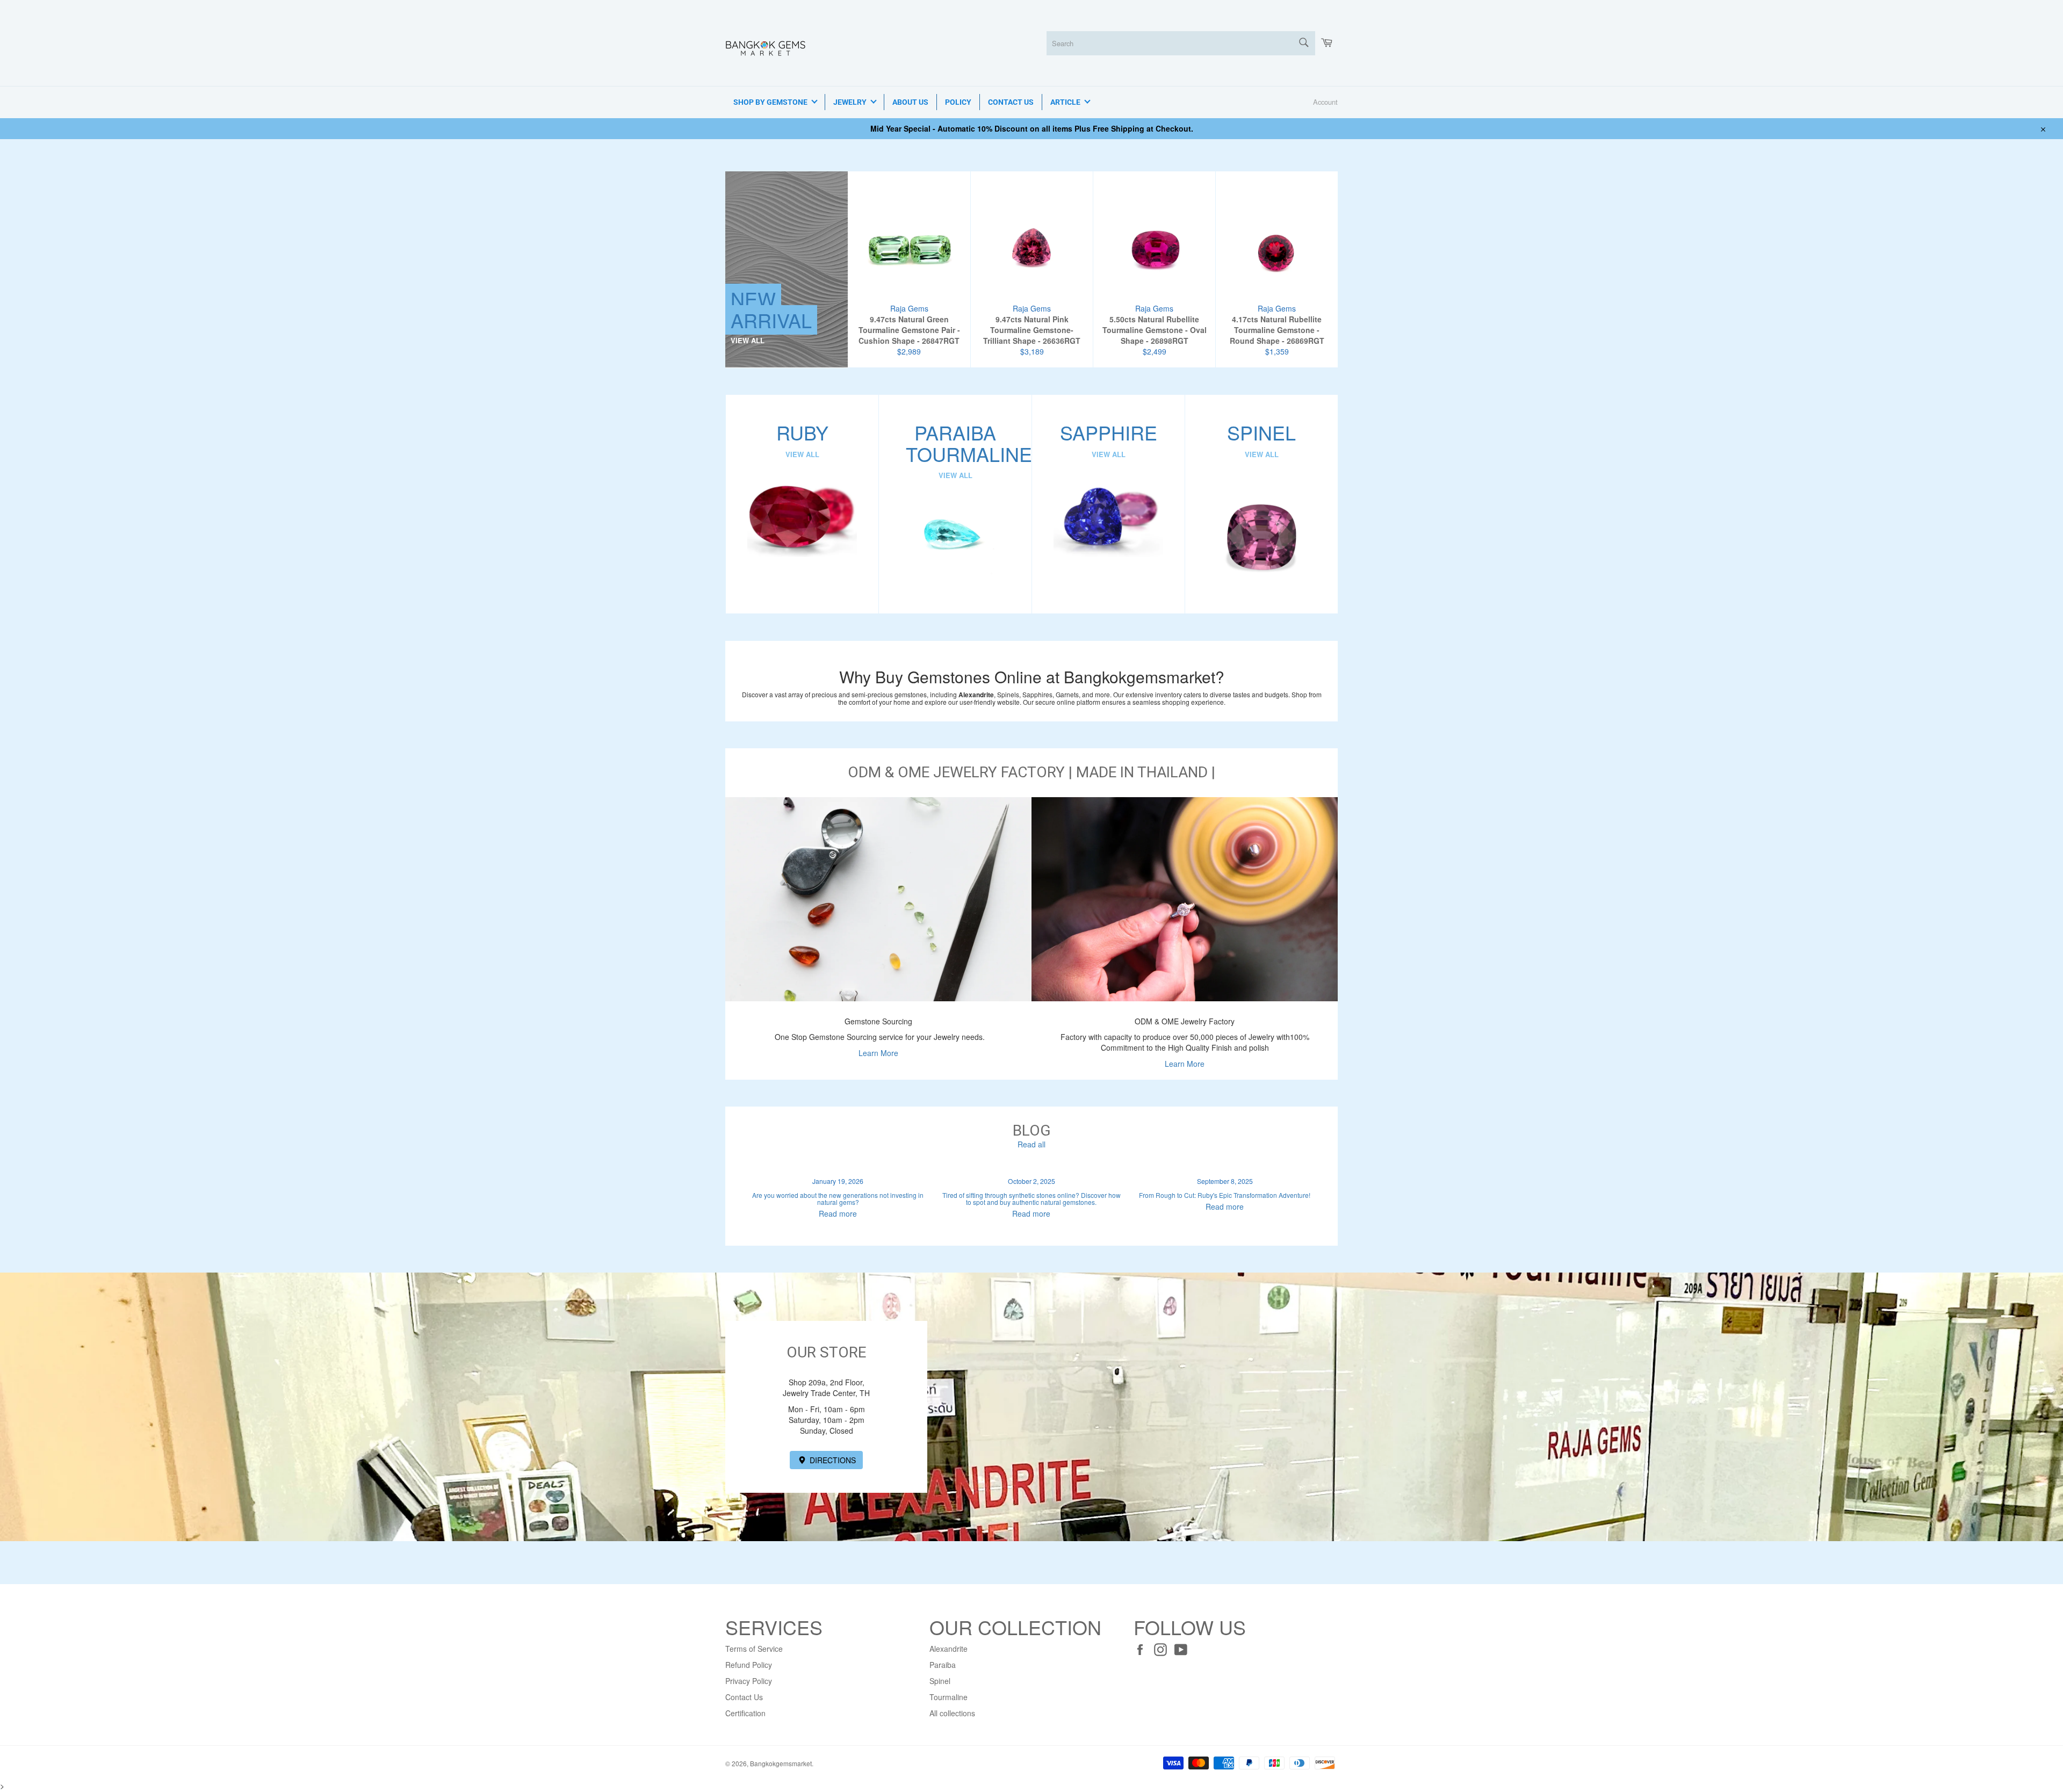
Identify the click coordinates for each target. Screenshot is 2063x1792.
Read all (1031, 1144)
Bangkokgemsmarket (781, 1763)
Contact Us (744, 1697)
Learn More (878, 1053)
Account (1325, 102)
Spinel (940, 1681)
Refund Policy (749, 1665)
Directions (832, 1460)
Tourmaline (948, 1697)
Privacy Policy (749, 1681)
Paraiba (943, 1665)
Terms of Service (754, 1649)
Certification (745, 1713)
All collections (952, 1713)
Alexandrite (948, 1649)
